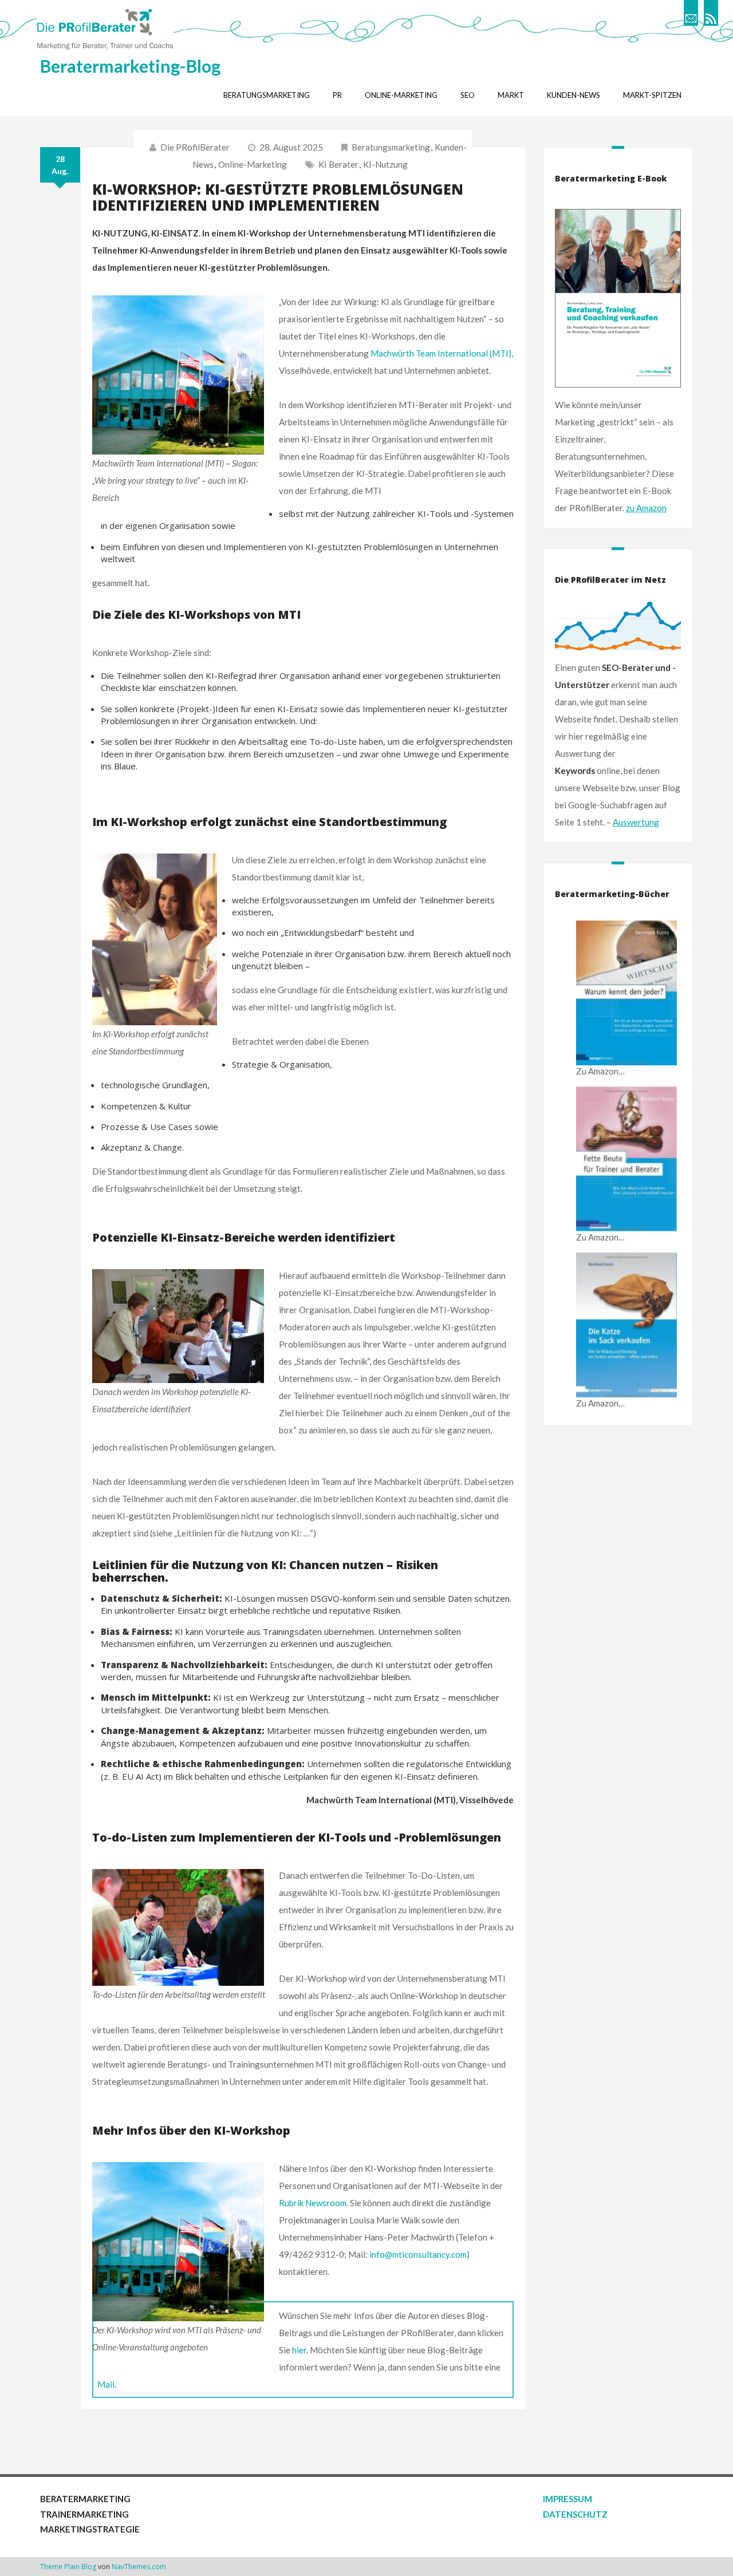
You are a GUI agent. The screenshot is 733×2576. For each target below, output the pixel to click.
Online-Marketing (253, 164)
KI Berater (338, 164)
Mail (106, 2384)
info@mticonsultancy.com (418, 2254)
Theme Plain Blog (68, 2567)
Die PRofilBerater (195, 147)
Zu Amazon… (600, 1071)
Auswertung (636, 822)
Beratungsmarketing (391, 147)
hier (299, 2350)
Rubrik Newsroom (313, 2203)
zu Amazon (646, 508)
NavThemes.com (139, 2567)
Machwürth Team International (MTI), (442, 353)
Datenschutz (575, 2514)
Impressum (568, 2499)
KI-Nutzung (385, 164)
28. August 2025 (291, 147)
